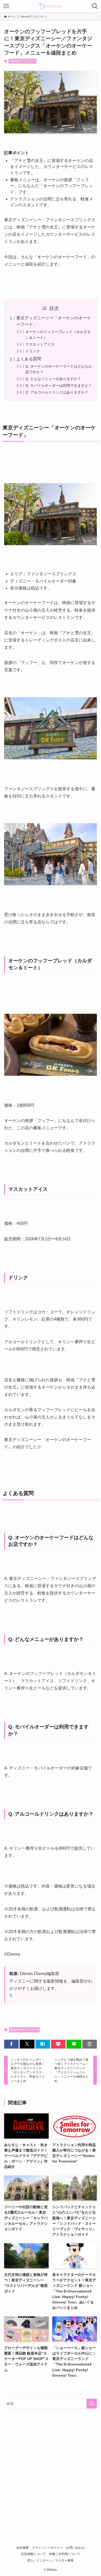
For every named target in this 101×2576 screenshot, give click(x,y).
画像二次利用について (64, 2554)
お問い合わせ (75, 2548)
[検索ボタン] (95, 6)
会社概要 (23, 2548)
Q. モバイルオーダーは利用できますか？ (59, 386)
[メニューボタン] (6, 6)
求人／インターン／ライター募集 (51, 2560)
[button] (11, 2044)
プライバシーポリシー (47, 2548)
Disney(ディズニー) (23, 61)
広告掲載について (33, 2554)
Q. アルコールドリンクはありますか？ (57, 392)
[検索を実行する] (92, 2404)
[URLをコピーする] (90, 2044)
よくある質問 (29, 359)
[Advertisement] (51, 2467)
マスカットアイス (40, 344)
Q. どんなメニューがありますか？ (53, 379)
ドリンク (33, 351)
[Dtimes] (51, 6)
